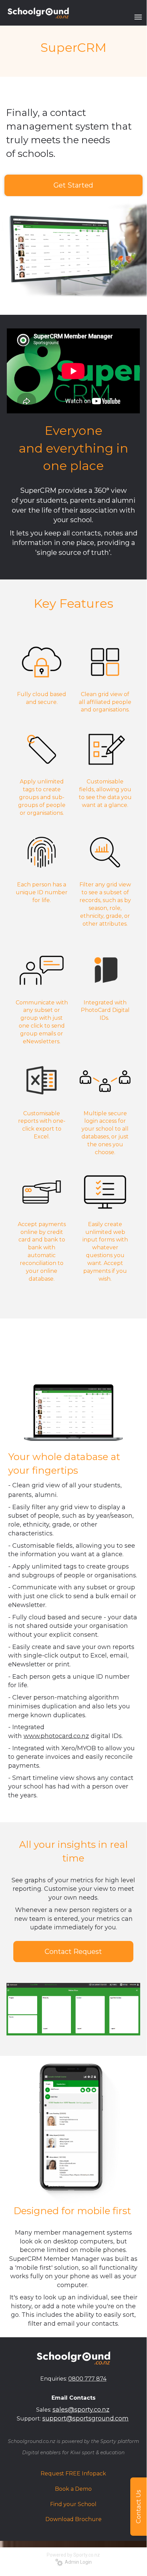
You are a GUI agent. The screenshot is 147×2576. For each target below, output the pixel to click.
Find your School (73, 2504)
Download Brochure (73, 2519)
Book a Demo (73, 2489)
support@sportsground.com (85, 2418)
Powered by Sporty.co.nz (73, 2555)
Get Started (73, 185)
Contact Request (73, 1952)
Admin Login (77, 2562)
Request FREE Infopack (73, 2474)
